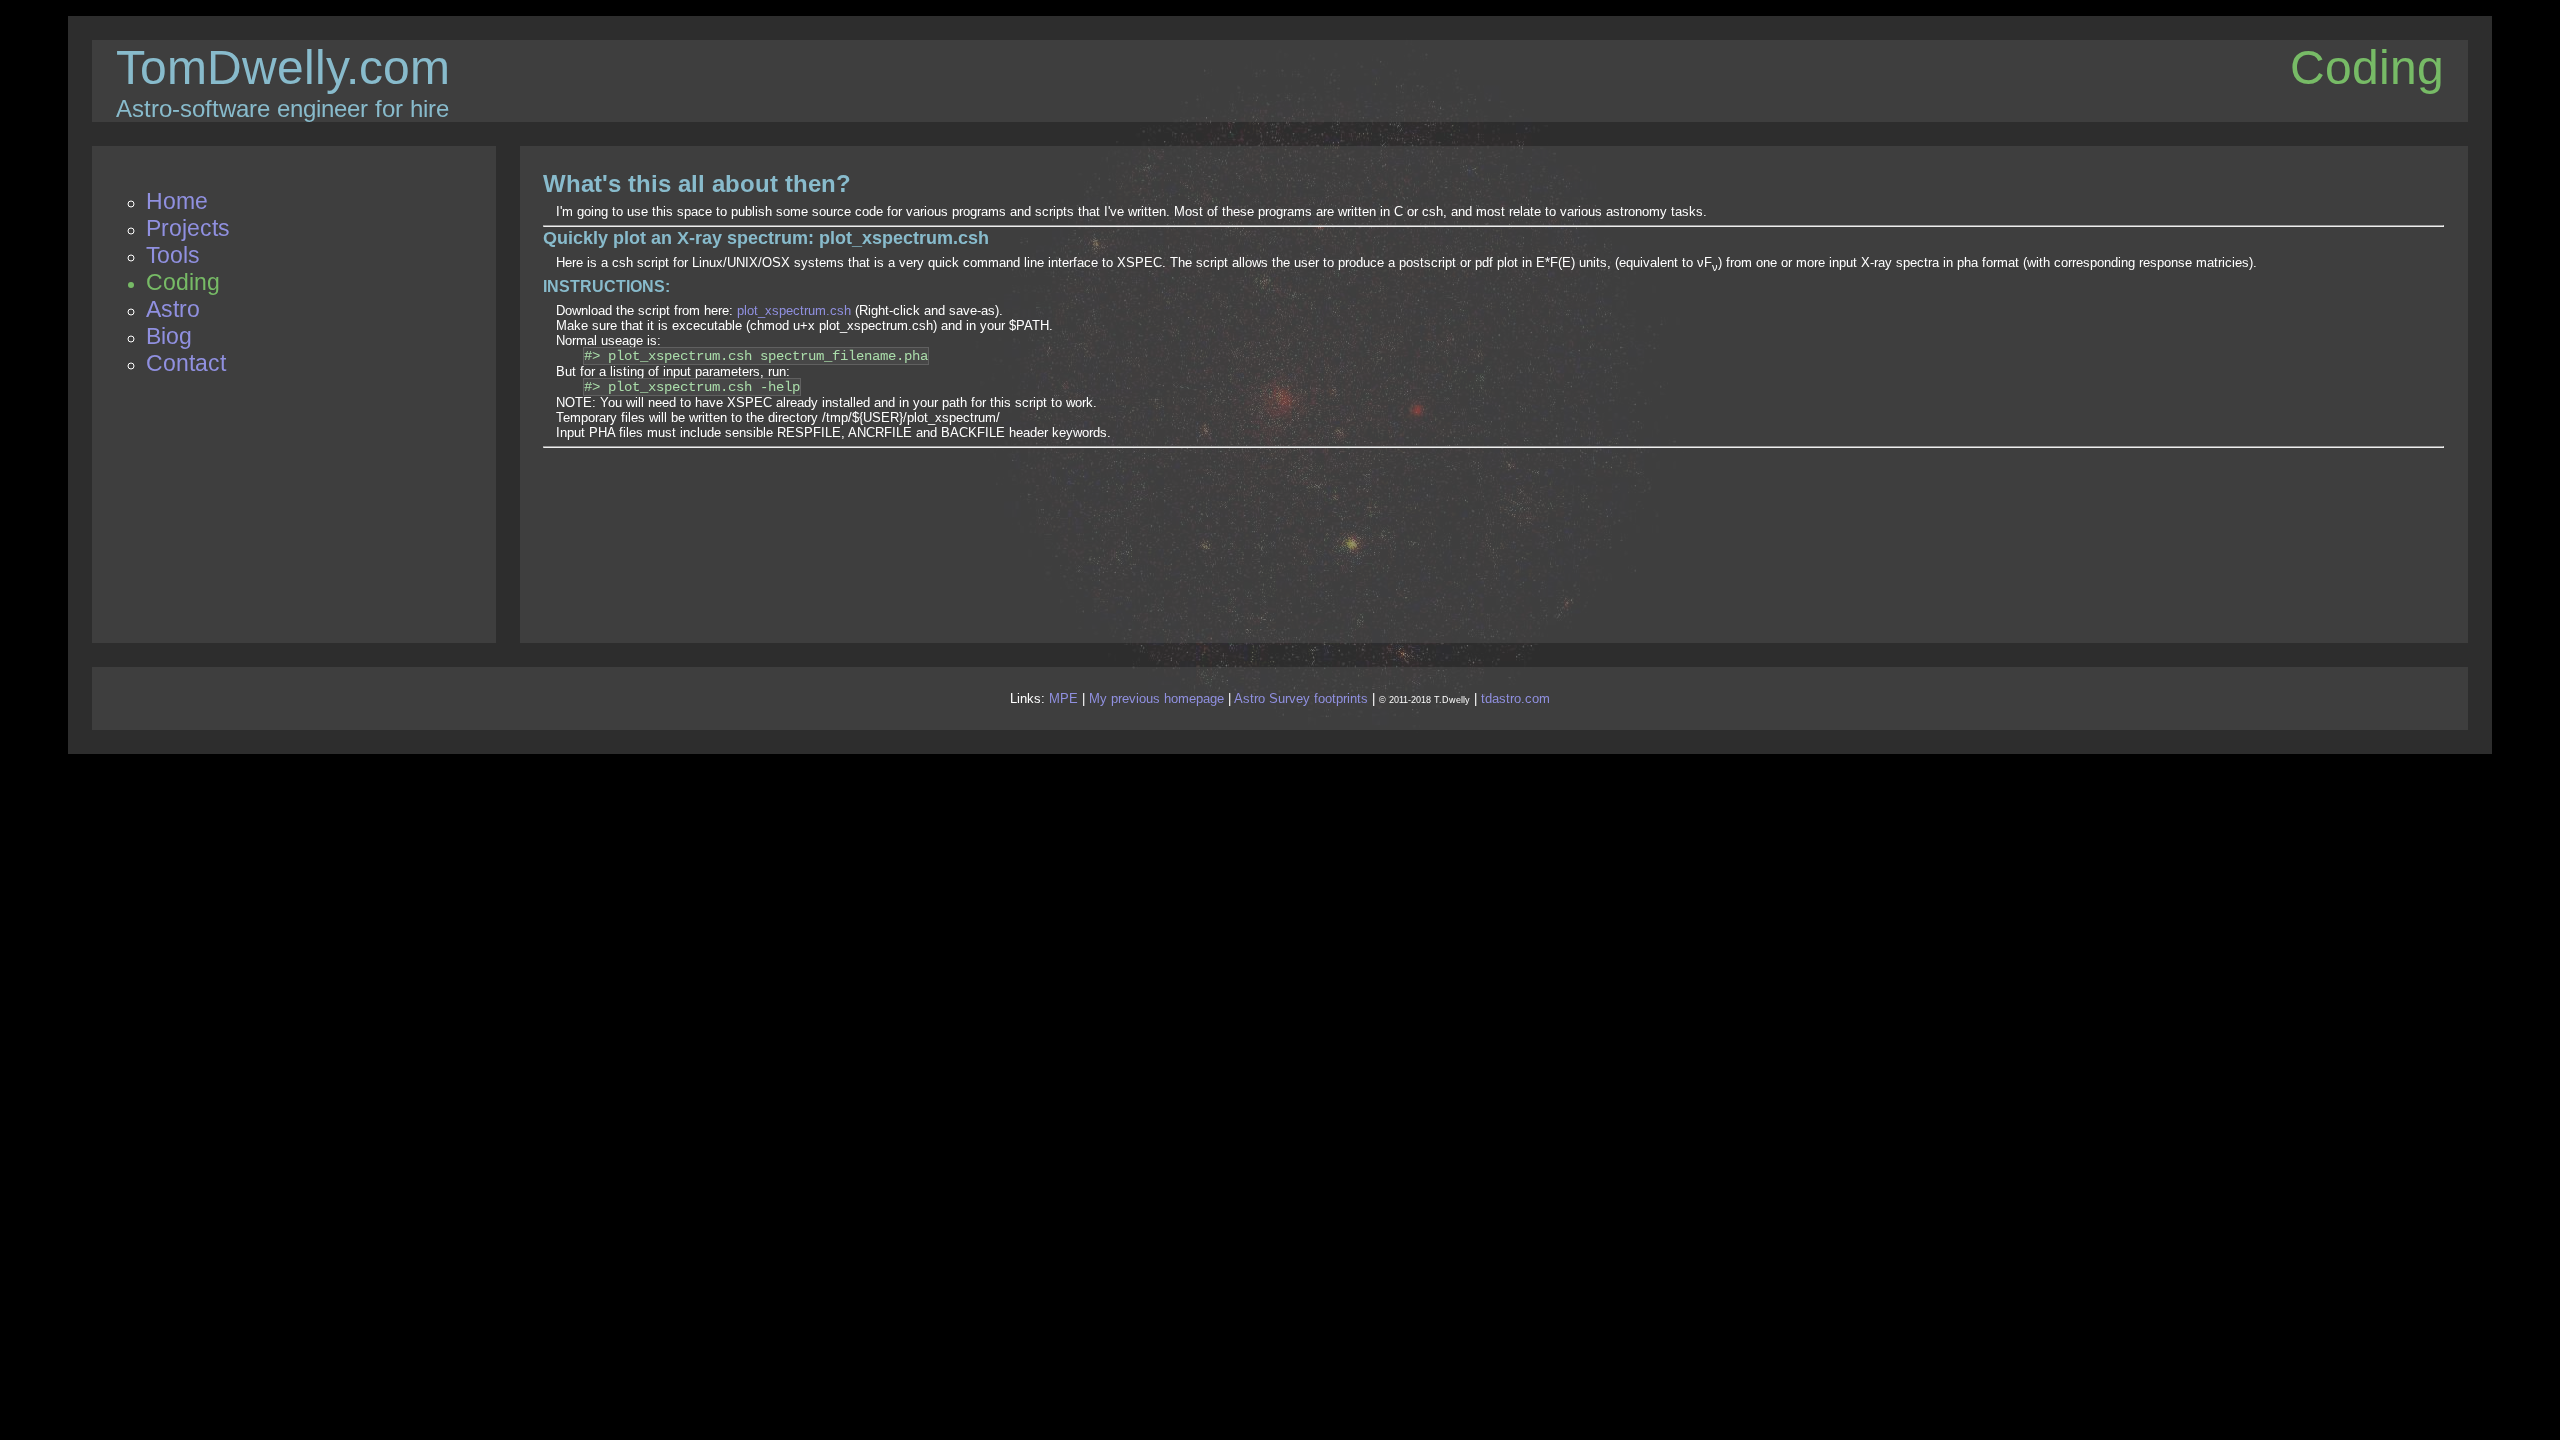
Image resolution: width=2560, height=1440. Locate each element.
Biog (169, 336)
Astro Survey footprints (1301, 698)
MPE (1063, 698)
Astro (173, 309)
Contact (186, 363)
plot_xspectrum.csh (794, 310)
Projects (188, 228)
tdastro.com (1515, 698)
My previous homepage (1156, 698)
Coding (183, 282)
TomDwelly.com (283, 67)
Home (177, 201)
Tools (173, 255)
